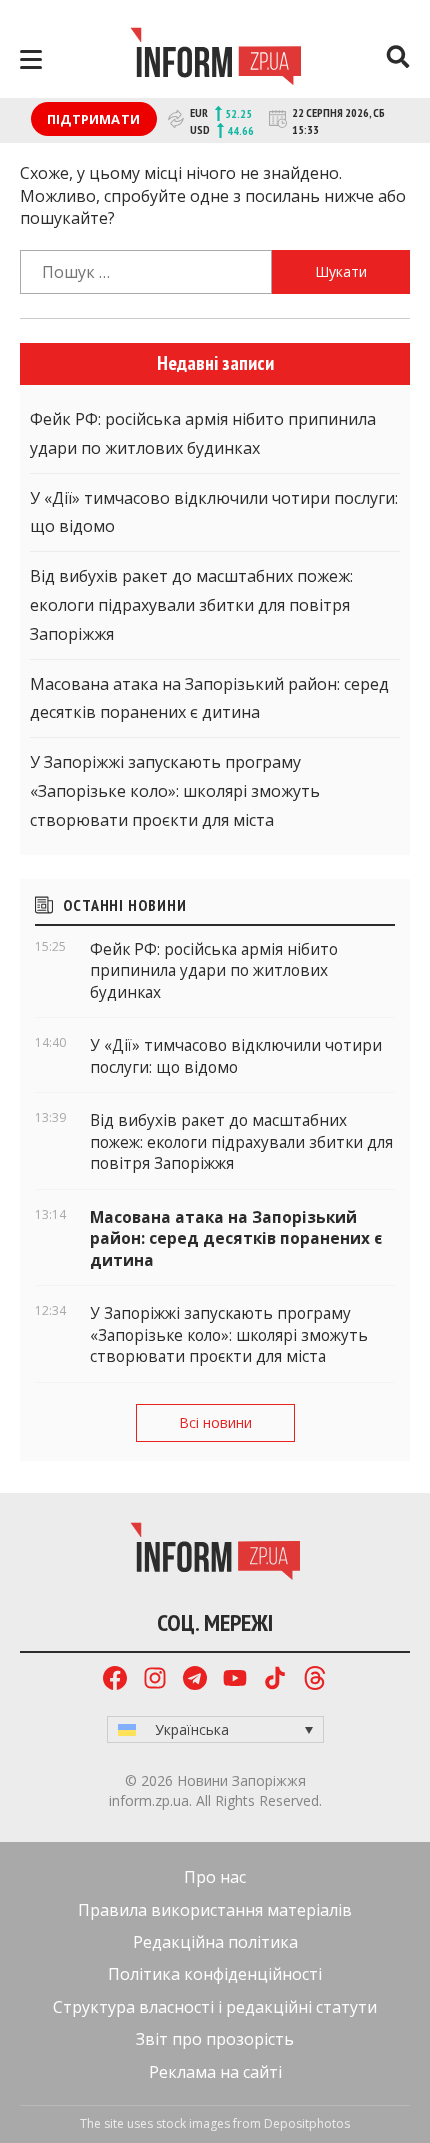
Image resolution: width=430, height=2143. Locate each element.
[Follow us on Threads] (315, 1680)
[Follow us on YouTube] (235, 1680)
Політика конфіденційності (215, 1974)
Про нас (215, 1877)
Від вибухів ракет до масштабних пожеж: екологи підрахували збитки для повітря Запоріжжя (191, 605)
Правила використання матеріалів (215, 1910)
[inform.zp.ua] (215, 59)
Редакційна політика (215, 1942)
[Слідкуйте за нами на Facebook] (115, 1680)
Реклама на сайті (215, 2072)
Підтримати (93, 119)
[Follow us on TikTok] (275, 1680)
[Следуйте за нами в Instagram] (155, 1680)
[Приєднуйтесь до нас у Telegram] (195, 1680)
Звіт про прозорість (215, 2039)
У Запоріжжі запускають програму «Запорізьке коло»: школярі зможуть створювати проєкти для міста (175, 791)
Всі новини (215, 1422)
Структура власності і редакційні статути (215, 2007)
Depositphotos (307, 2123)
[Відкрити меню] (31, 59)
